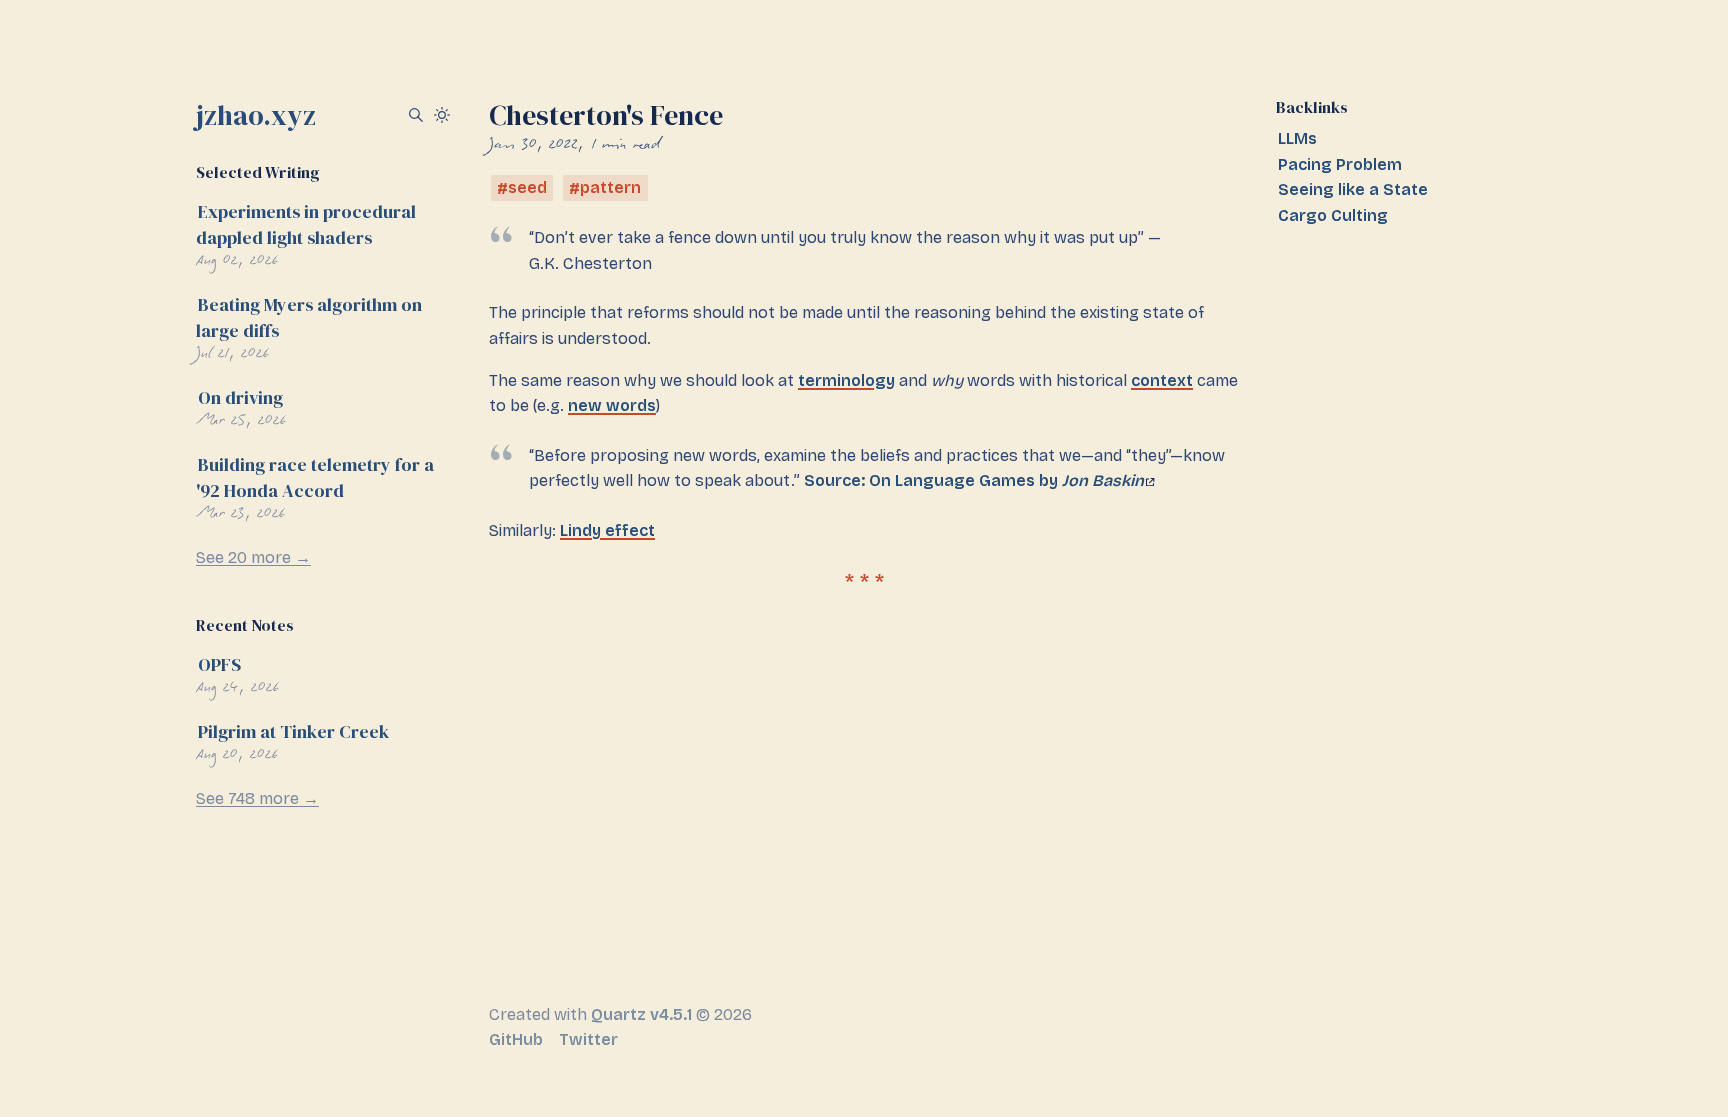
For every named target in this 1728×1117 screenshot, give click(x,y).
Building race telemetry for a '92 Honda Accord (315, 477)
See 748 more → (257, 798)
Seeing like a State (1353, 189)
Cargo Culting (1333, 215)
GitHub (516, 1039)
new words (612, 405)
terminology (846, 380)
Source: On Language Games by (974, 480)
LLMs (1297, 138)
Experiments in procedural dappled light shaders (306, 224)
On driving (240, 397)
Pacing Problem (1340, 164)
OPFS (219, 664)
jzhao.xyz (256, 115)
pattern (610, 188)
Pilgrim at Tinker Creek (293, 731)
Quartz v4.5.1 (641, 1014)
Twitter (588, 1039)
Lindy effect (607, 530)
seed (527, 188)
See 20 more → (253, 557)
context (1162, 380)
